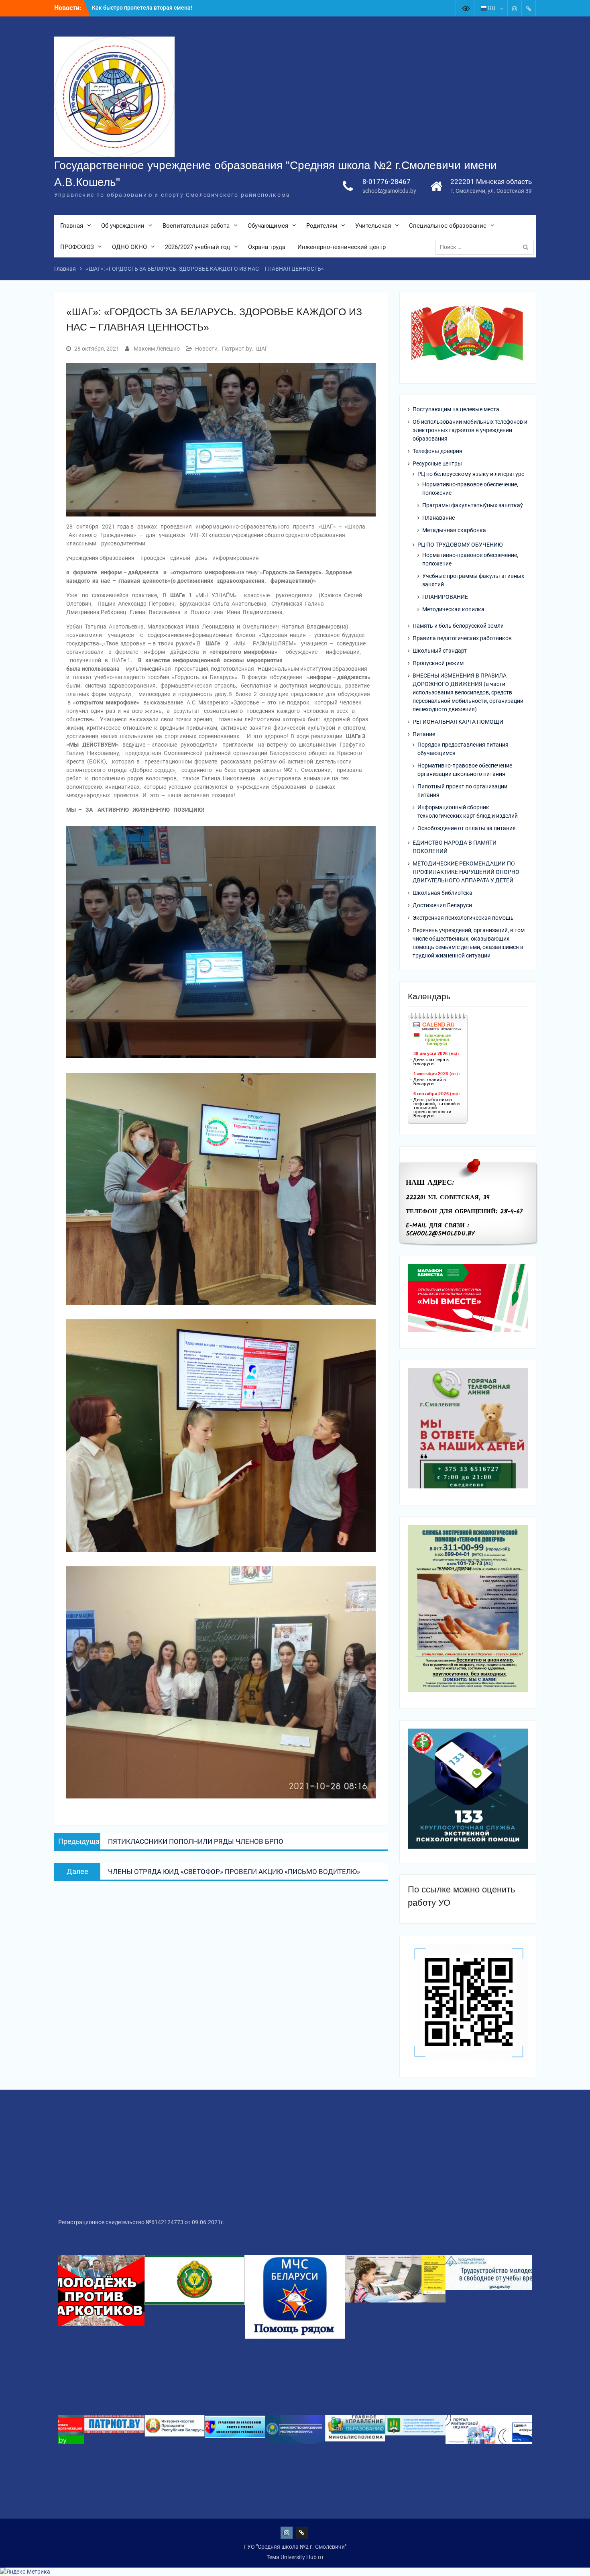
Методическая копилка (453, 609)
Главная (72, 226)
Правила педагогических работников (462, 638)
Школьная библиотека (442, 893)
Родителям (322, 226)
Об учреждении (123, 226)
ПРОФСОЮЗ (77, 247)
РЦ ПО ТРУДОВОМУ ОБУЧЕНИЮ (460, 545)
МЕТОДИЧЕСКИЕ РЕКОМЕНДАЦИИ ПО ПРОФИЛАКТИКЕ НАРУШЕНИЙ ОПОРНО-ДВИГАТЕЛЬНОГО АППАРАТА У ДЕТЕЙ (467, 872)
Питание (424, 734)
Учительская (373, 226)
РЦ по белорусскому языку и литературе (471, 474)
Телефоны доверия (437, 451)
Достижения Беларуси (442, 905)
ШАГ (262, 349)
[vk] (529, 8)
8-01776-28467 (387, 182)
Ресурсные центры (437, 463)
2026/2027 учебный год (197, 247)
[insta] (515, 8)
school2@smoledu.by (389, 191)
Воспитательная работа (196, 226)
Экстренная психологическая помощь (463, 918)
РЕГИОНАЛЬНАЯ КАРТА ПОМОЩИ (458, 722)
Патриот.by (237, 349)
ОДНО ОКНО (129, 247)
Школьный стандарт (440, 651)
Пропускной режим (438, 663)
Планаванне (438, 518)
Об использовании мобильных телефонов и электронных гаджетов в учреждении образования (470, 430)
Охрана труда (267, 247)
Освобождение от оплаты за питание (466, 828)
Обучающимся (268, 226)
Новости (206, 349)
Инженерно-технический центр (342, 247)
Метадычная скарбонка (454, 530)
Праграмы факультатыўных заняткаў (473, 505)
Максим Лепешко (157, 349)
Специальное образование (448, 226)
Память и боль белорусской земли (458, 626)
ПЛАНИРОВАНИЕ (445, 597)
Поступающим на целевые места (456, 409)
